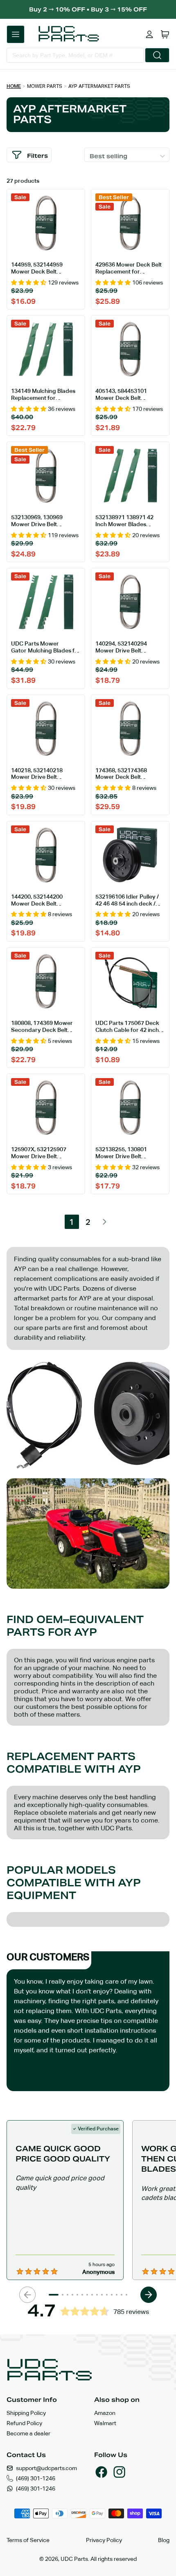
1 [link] (72, 1222)
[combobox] (75, 55)
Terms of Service (28, 2540)
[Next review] (149, 2295)
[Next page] (105, 1222)
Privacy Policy (104, 2540)
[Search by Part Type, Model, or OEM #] (157, 55)
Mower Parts (45, 86)
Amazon (105, 2413)
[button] (16, 34)
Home (14, 86)
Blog (164, 2540)
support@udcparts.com (46, 2468)
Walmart (105, 2423)
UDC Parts (74, 2559)
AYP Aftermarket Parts (99, 86)
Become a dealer (28, 2433)
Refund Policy (24, 2423)
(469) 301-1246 (36, 2478)
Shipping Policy (26, 2413)
